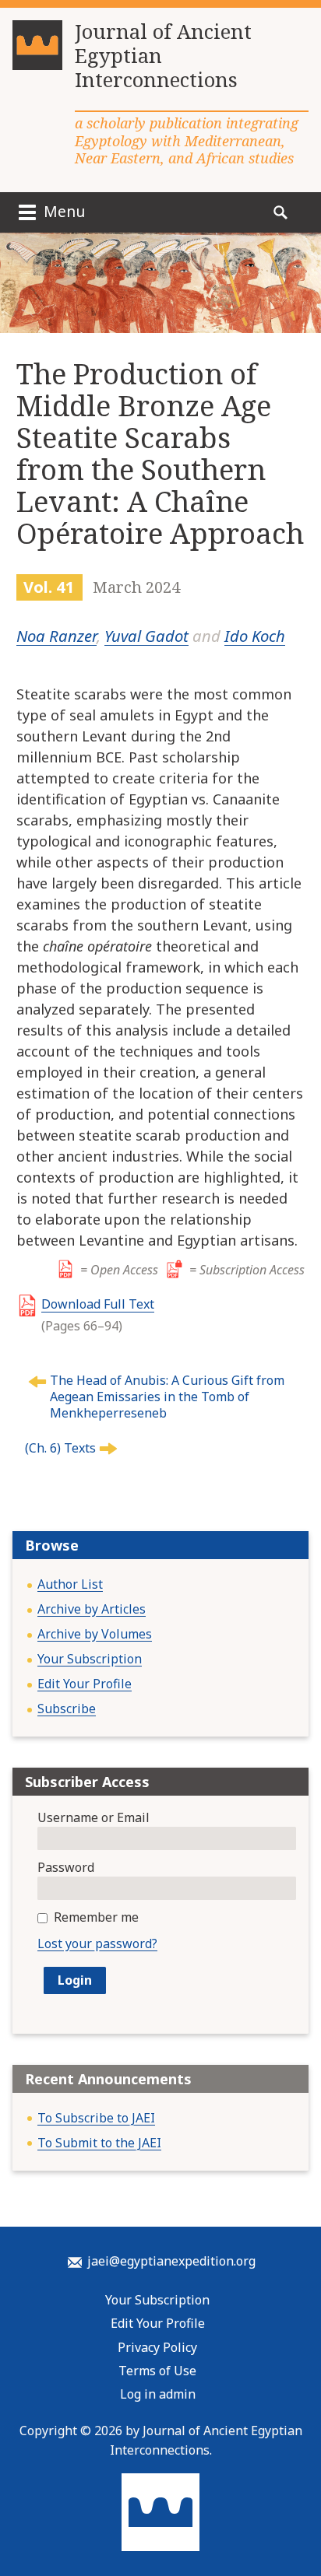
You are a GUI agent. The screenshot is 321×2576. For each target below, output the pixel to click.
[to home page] (37, 51)
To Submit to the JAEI (99, 2143)
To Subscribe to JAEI (96, 2118)
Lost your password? (97, 1943)
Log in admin (158, 2394)
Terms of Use (157, 2371)
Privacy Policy (157, 2347)
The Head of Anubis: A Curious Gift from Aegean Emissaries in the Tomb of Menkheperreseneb (167, 1397)
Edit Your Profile (85, 1684)
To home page (160, 2512)
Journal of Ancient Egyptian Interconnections (163, 56)
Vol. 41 (49, 587)
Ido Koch (255, 636)
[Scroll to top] (295, 2515)
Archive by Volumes (95, 1634)
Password (66, 1867)
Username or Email (93, 1817)
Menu (62, 211)
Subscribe (67, 1709)
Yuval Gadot (146, 636)
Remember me (96, 1917)
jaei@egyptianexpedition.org (171, 2261)
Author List (70, 1584)
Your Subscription (90, 1659)
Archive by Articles (92, 1609)
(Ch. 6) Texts (60, 1448)
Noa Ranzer (56, 636)
